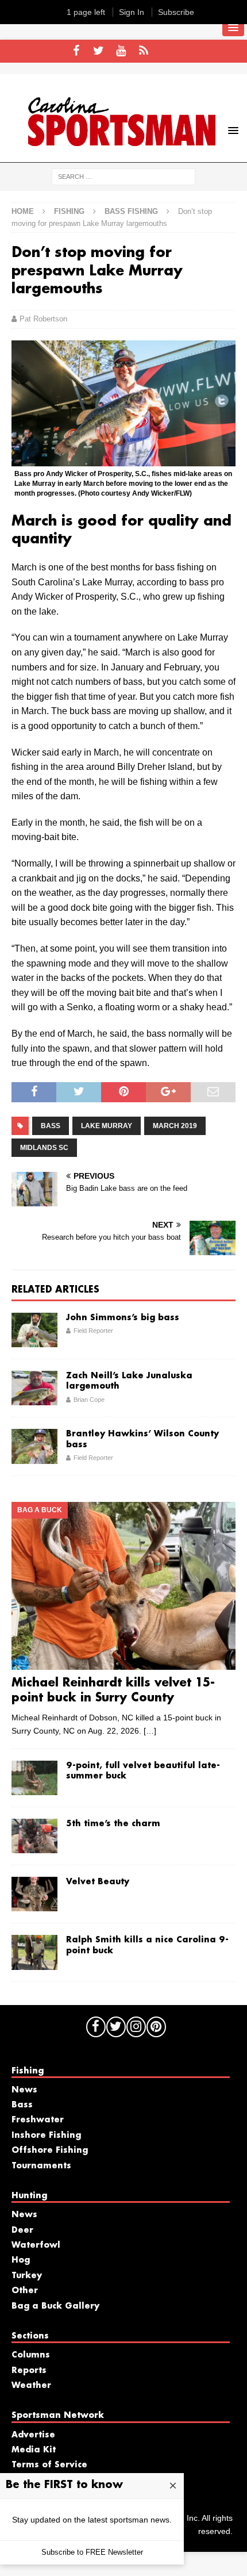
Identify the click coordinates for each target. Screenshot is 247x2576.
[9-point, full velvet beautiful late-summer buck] (34, 1778)
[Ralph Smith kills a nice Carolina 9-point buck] (34, 1952)
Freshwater (38, 2120)
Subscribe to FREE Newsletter (92, 2552)
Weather (31, 2386)
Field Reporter (93, 1331)
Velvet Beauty (98, 1882)
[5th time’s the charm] (34, 1836)
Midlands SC (44, 1148)
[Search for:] (123, 176)
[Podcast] (143, 51)
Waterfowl (36, 2245)
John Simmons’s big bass (123, 1318)
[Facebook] (76, 51)
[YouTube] (121, 51)
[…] (150, 1731)
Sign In (132, 12)
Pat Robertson (43, 319)
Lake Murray (107, 1126)
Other (25, 2291)
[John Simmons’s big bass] (34, 1330)
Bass (51, 1126)
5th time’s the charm (113, 1824)
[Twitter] (99, 51)
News (24, 2090)
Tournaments (41, 2166)
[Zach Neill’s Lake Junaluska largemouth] (34, 1388)
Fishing (69, 211)
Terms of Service (49, 2465)
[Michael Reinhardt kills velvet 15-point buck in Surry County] (123, 1586)
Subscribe (176, 12)
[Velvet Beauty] (34, 1894)
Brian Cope (89, 1400)
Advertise (33, 2435)
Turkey (27, 2276)
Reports (29, 2371)
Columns (31, 2355)
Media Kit (34, 2450)
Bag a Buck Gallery (55, 2306)
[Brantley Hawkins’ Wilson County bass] (34, 1446)
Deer (22, 2230)
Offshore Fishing (50, 2150)
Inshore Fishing (46, 2136)
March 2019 (175, 1126)
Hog (21, 2260)
